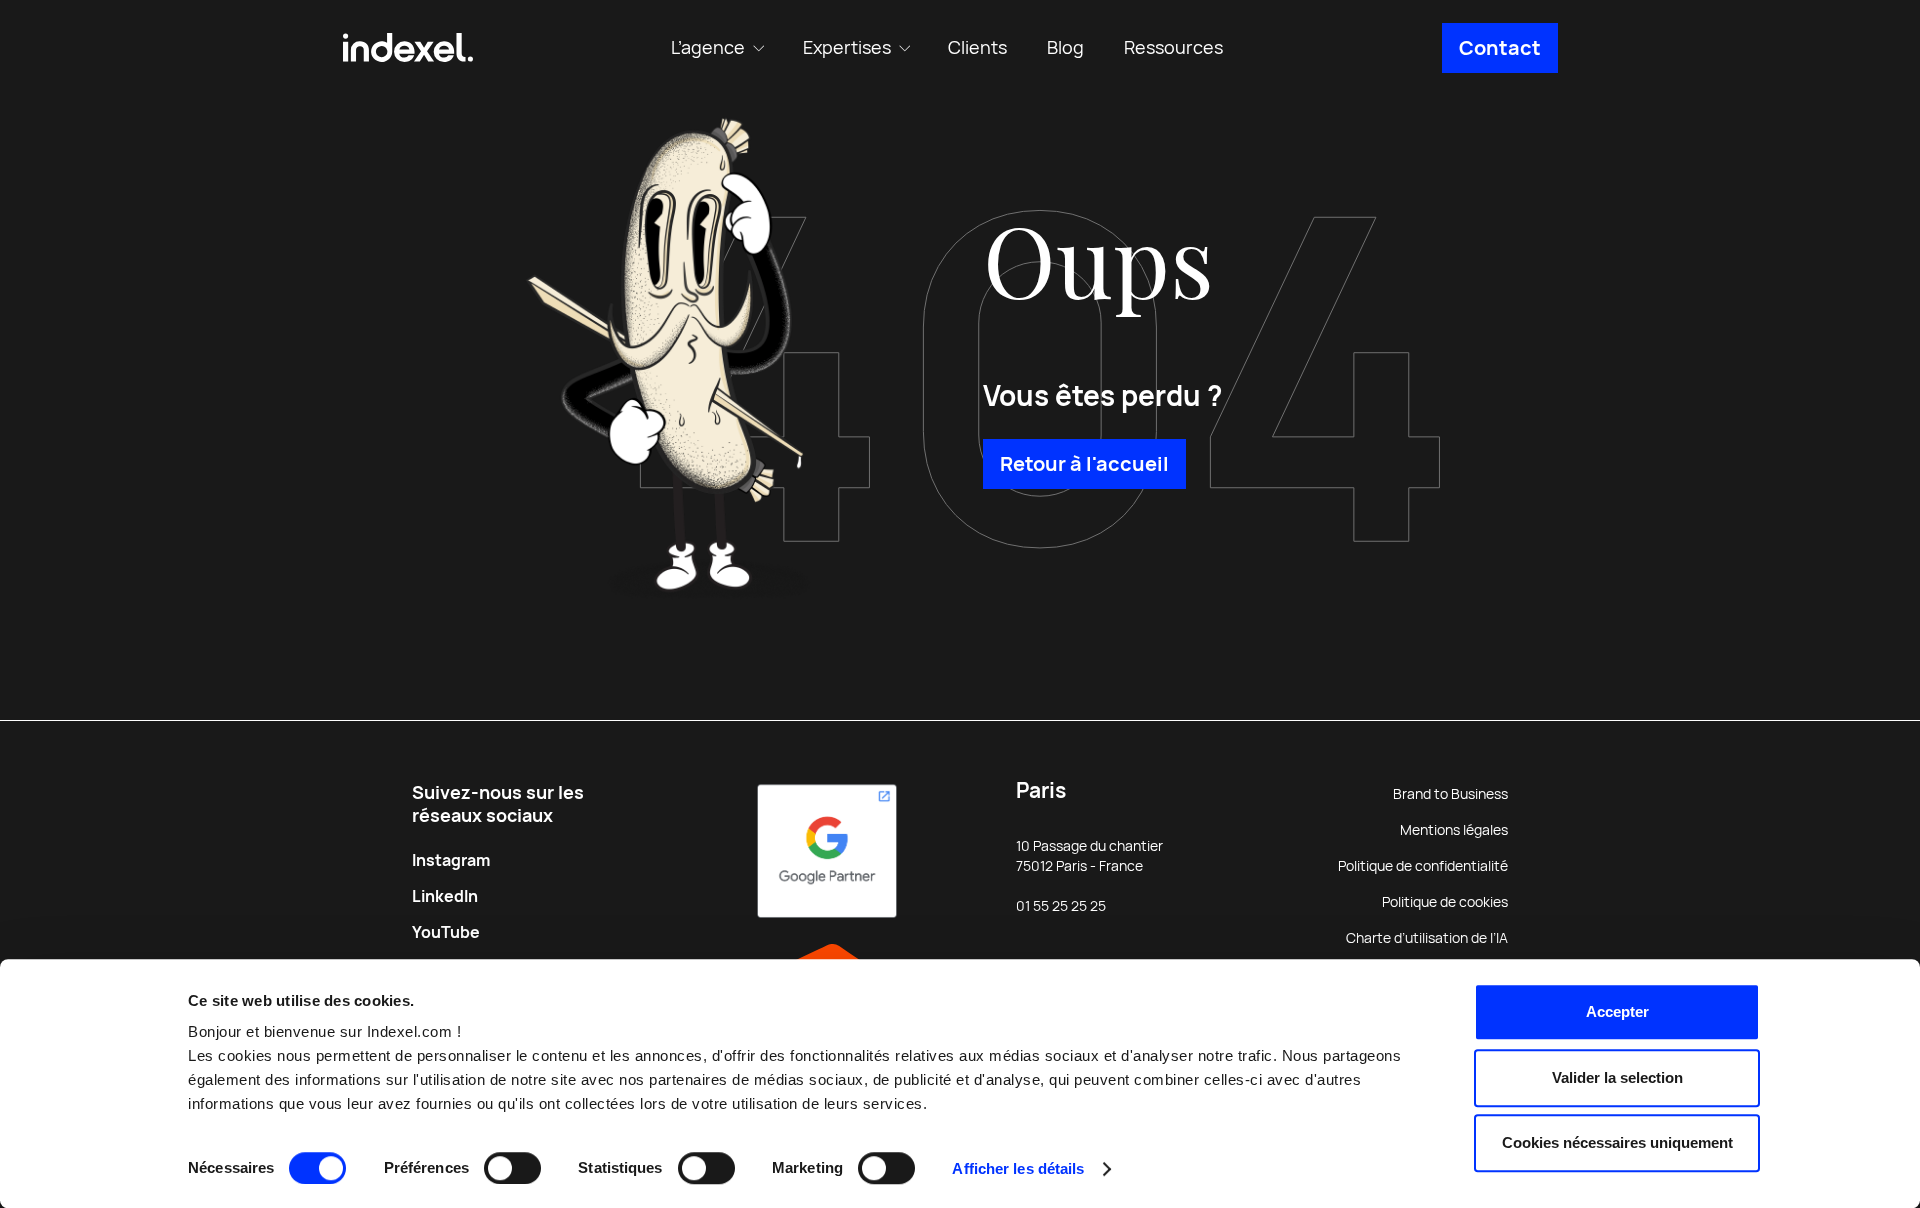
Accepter (1617, 1011)
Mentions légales (1454, 830)
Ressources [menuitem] (1173, 47)
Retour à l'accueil (1084, 464)
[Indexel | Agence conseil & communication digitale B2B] (408, 48)
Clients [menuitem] (977, 47)
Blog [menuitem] (1065, 47)
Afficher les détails (1018, 1168)
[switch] (512, 1168)
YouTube (446, 932)
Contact (1500, 48)
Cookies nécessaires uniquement (1617, 1142)
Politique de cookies (1445, 902)
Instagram (451, 860)
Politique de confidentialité (1423, 866)
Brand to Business (1450, 794)
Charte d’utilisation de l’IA (1427, 938)
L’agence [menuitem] (708, 47)
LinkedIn (445, 896)
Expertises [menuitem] (847, 47)
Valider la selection (1617, 1077)
